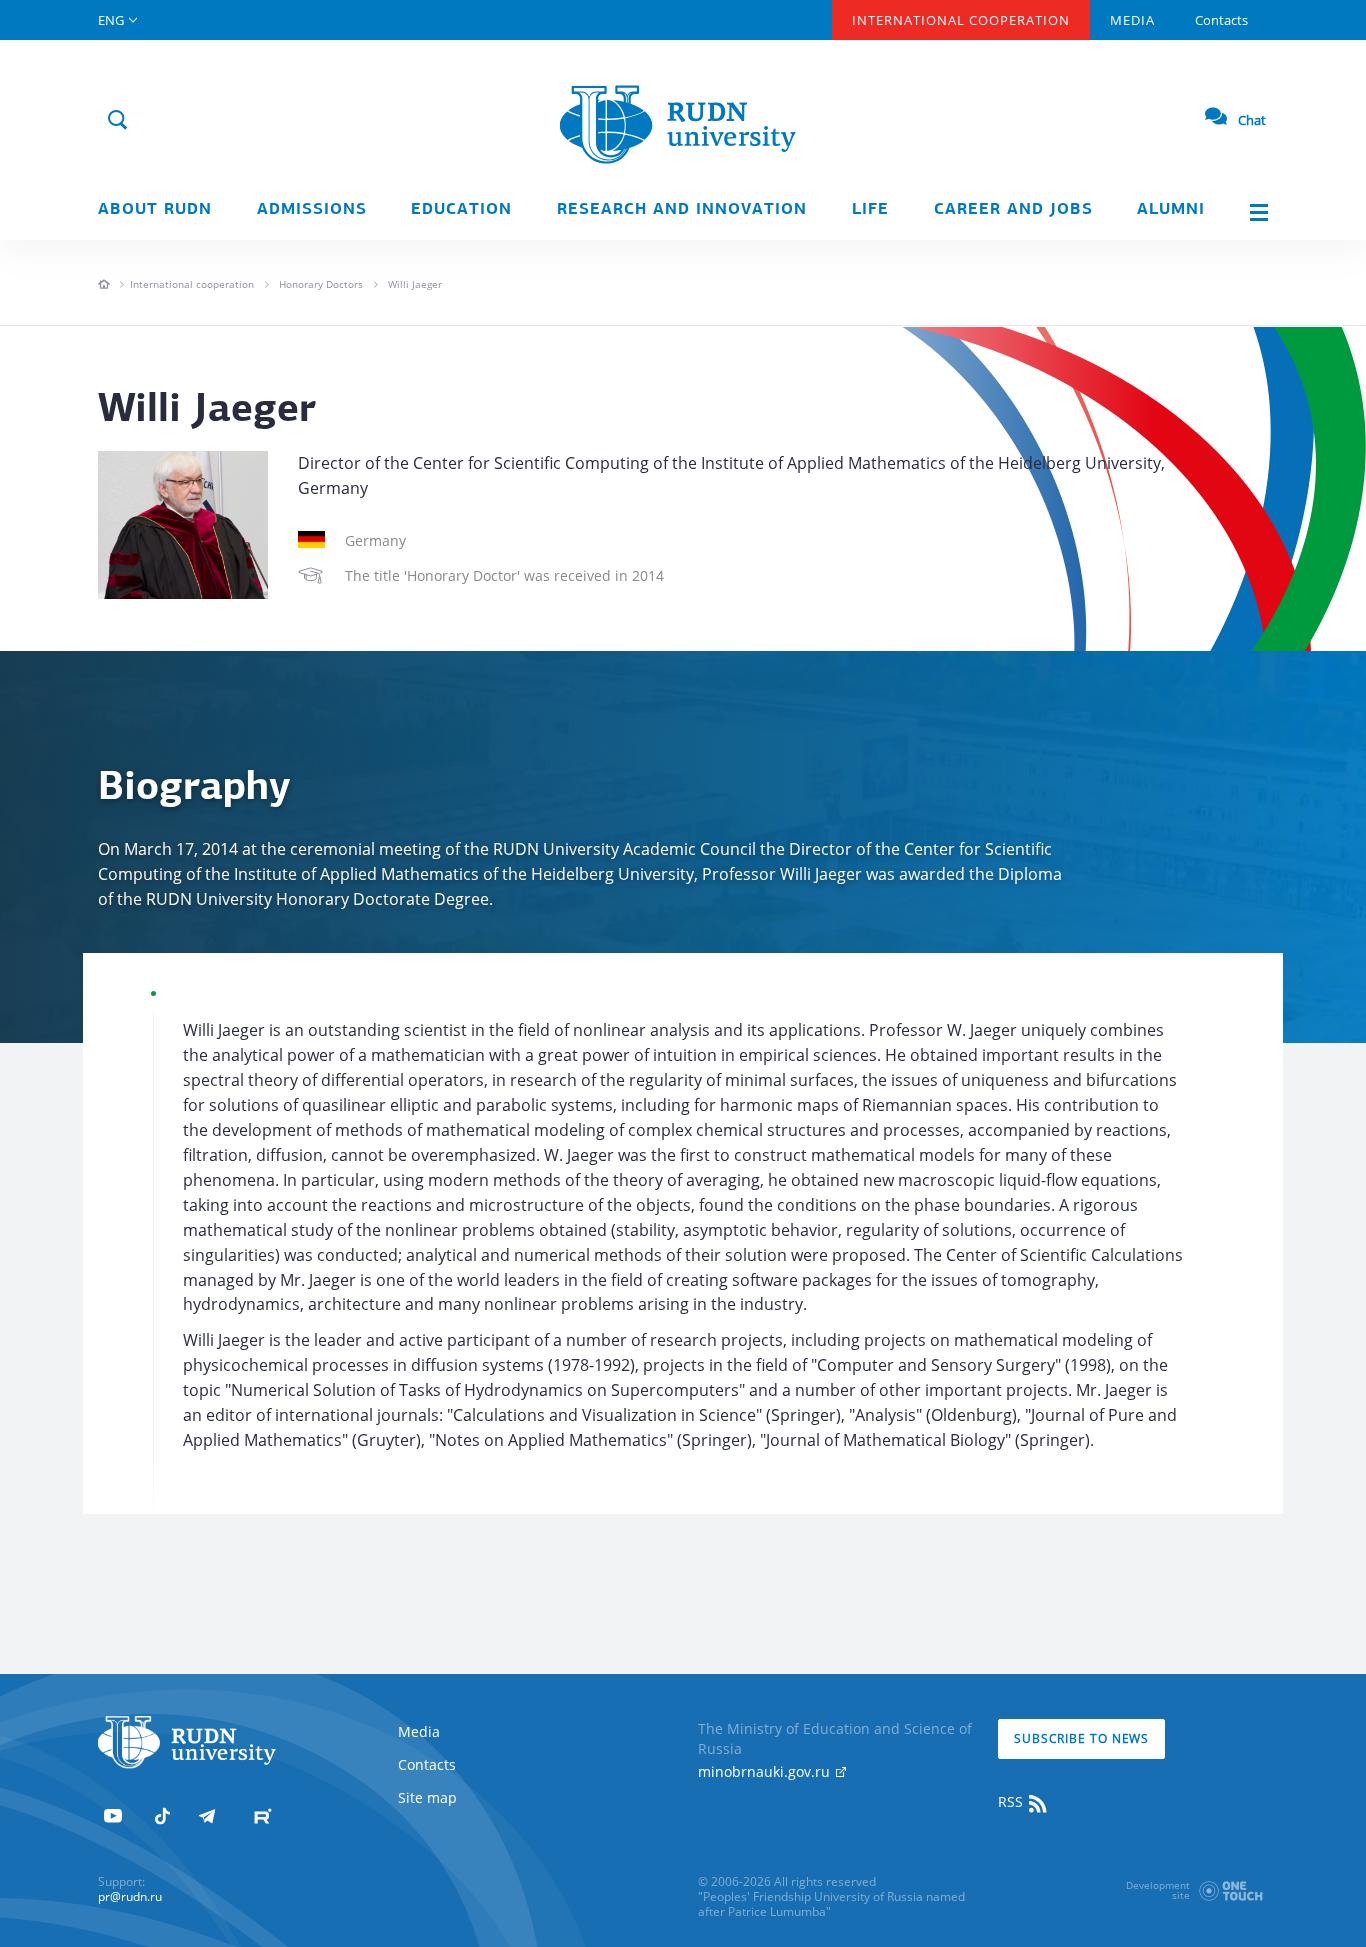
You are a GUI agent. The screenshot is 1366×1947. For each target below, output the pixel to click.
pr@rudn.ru (130, 1896)
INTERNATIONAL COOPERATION (961, 20)
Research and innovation (682, 210)
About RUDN (155, 210)
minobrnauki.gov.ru (766, 1771)
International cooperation (192, 284)
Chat (1252, 120)
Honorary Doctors (321, 284)
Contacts (1221, 20)
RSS (1012, 1801)
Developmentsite (1158, 1890)
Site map (427, 1797)
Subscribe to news (1081, 1738)
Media (1132, 20)
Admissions (312, 210)
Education (461, 210)
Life (870, 210)
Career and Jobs (1013, 210)
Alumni (1171, 210)
